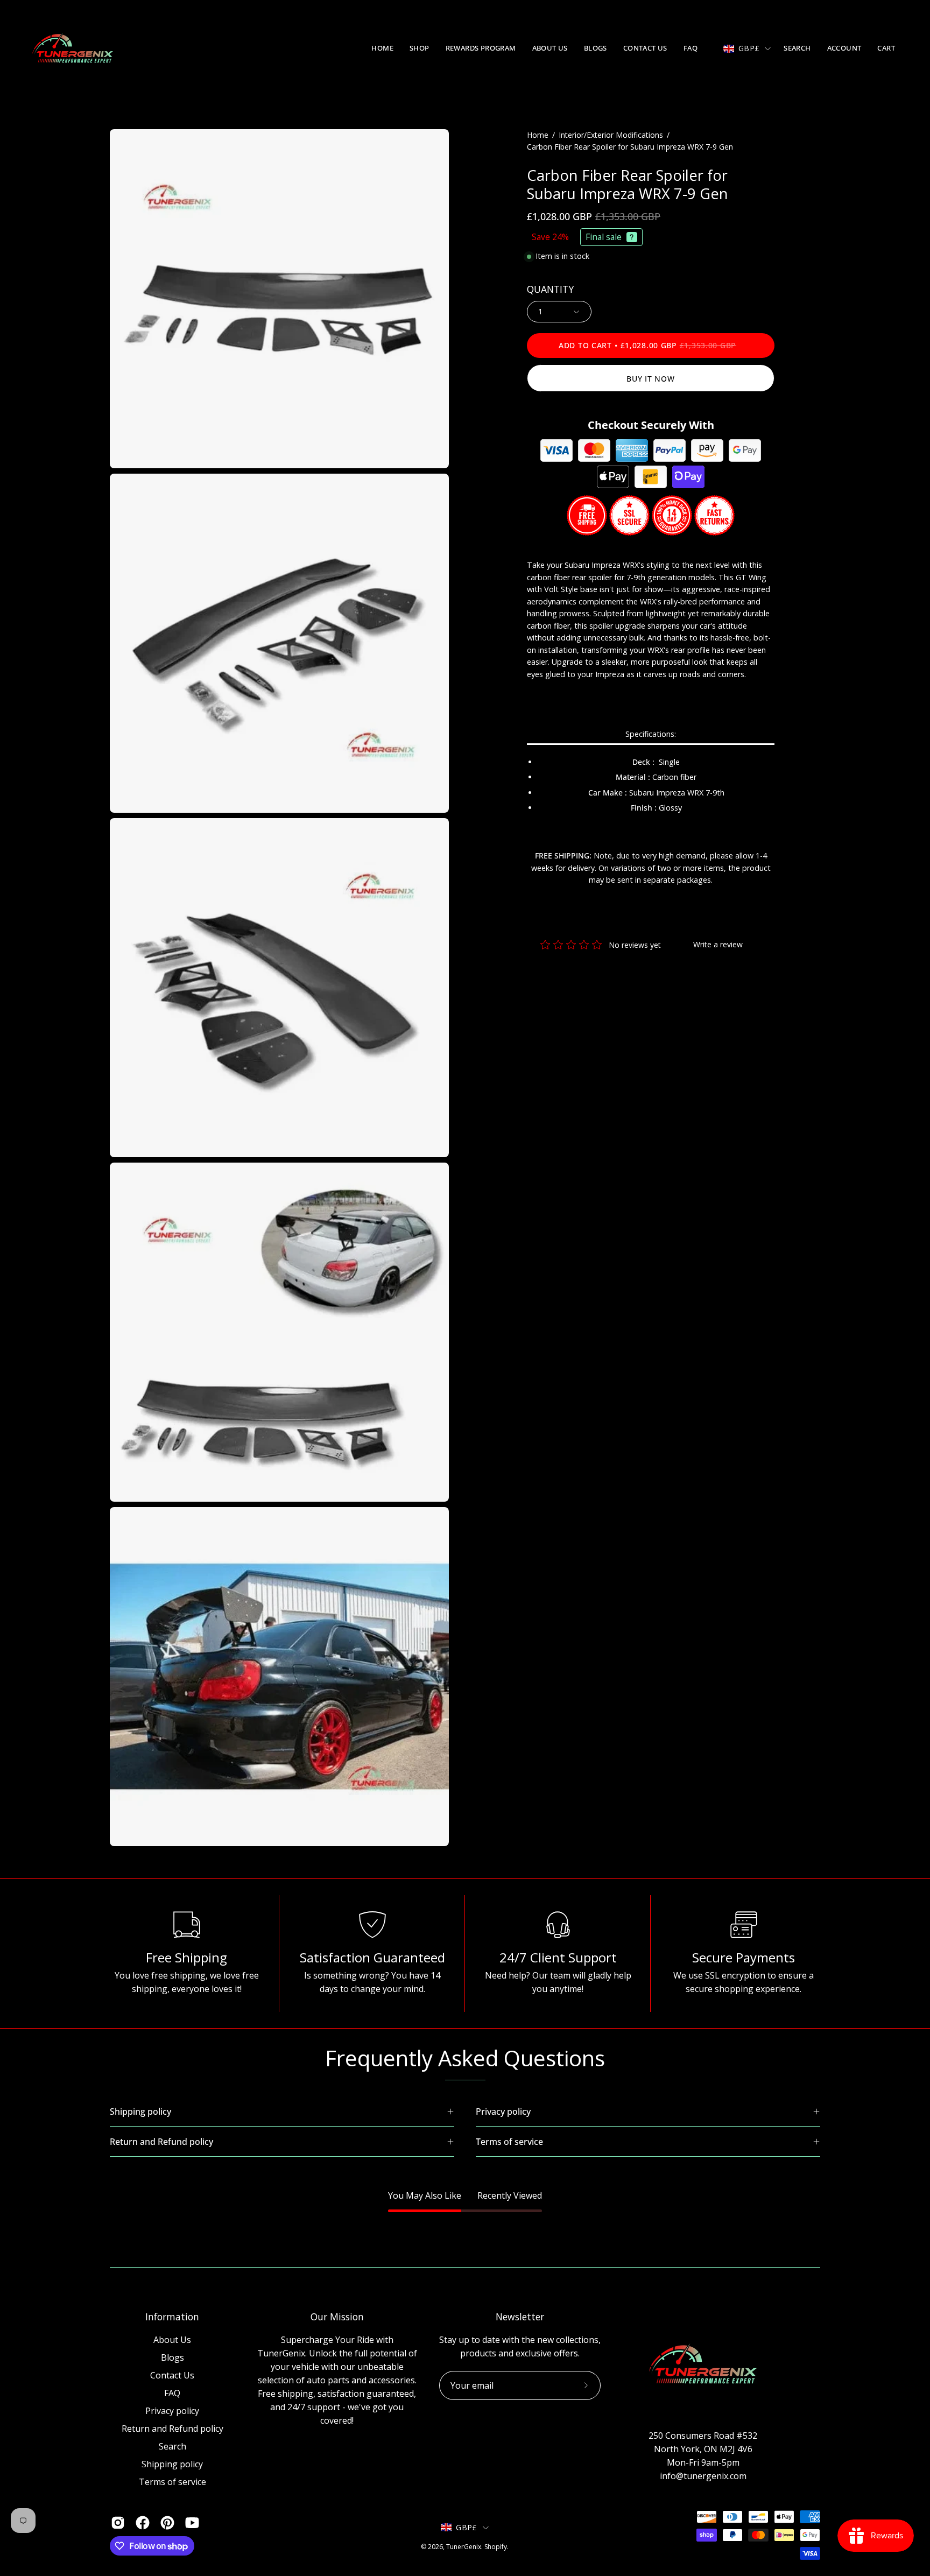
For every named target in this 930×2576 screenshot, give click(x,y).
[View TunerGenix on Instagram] (118, 2523)
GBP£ (749, 48)
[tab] (651, 735)
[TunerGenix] (73, 48)
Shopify (496, 2547)
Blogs (172, 2357)
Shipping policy (172, 2464)
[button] (420, 48)
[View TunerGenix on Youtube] (192, 2523)
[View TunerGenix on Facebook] (143, 2523)
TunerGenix (464, 2547)
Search (172, 2446)
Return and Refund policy (172, 2429)
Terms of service (172, 2482)
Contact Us (172, 2375)
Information (172, 2317)
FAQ (172, 2393)
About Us (172, 2340)
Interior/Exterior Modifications (611, 135)
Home (538, 135)
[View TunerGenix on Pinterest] (167, 2523)
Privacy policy (172, 2411)
